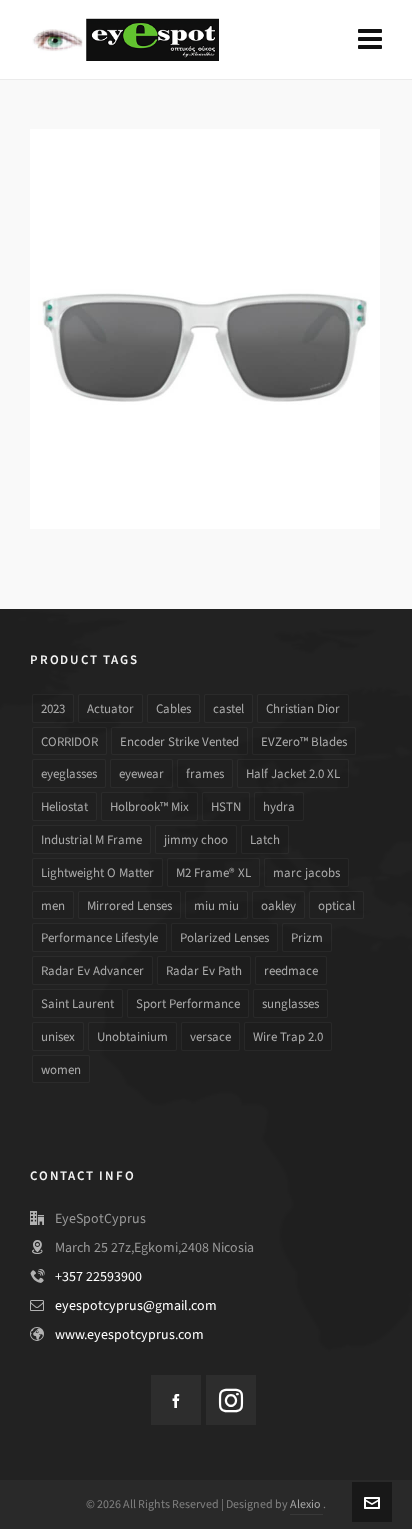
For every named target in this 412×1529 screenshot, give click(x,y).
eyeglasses (69, 773)
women (61, 1069)
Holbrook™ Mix (149, 806)
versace (210, 1036)
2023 (53, 708)
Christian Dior (303, 708)
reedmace (291, 970)
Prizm (307, 937)
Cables (173, 708)
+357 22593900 (98, 1276)
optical (336, 905)
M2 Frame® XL (213, 872)
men (53, 905)
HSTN (226, 806)
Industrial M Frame (91, 839)
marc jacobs (306, 872)
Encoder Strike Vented (179, 741)
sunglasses (290, 1003)
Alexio (306, 1504)
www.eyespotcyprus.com (129, 1334)
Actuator (110, 708)
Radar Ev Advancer (92, 970)
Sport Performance (188, 1003)
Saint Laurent (77, 1003)
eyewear (141, 773)
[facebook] (176, 1400)
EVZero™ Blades (304, 741)
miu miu (216, 905)
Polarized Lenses (224, 937)
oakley (278, 905)
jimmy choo (196, 839)
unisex (58, 1036)
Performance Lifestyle (99, 937)
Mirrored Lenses (129, 905)
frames (205, 773)
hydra (279, 806)
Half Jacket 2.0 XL (293, 773)
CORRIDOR (69, 741)
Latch (265, 839)
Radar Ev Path (204, 970)
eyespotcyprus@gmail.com (136, 1305)
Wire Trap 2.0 (288, 1036)
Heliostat (64, 806)
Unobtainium (132, 1036)
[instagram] (231, 1400)
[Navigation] (370, 40)
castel (228, 708)
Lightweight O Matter (97, 872)
